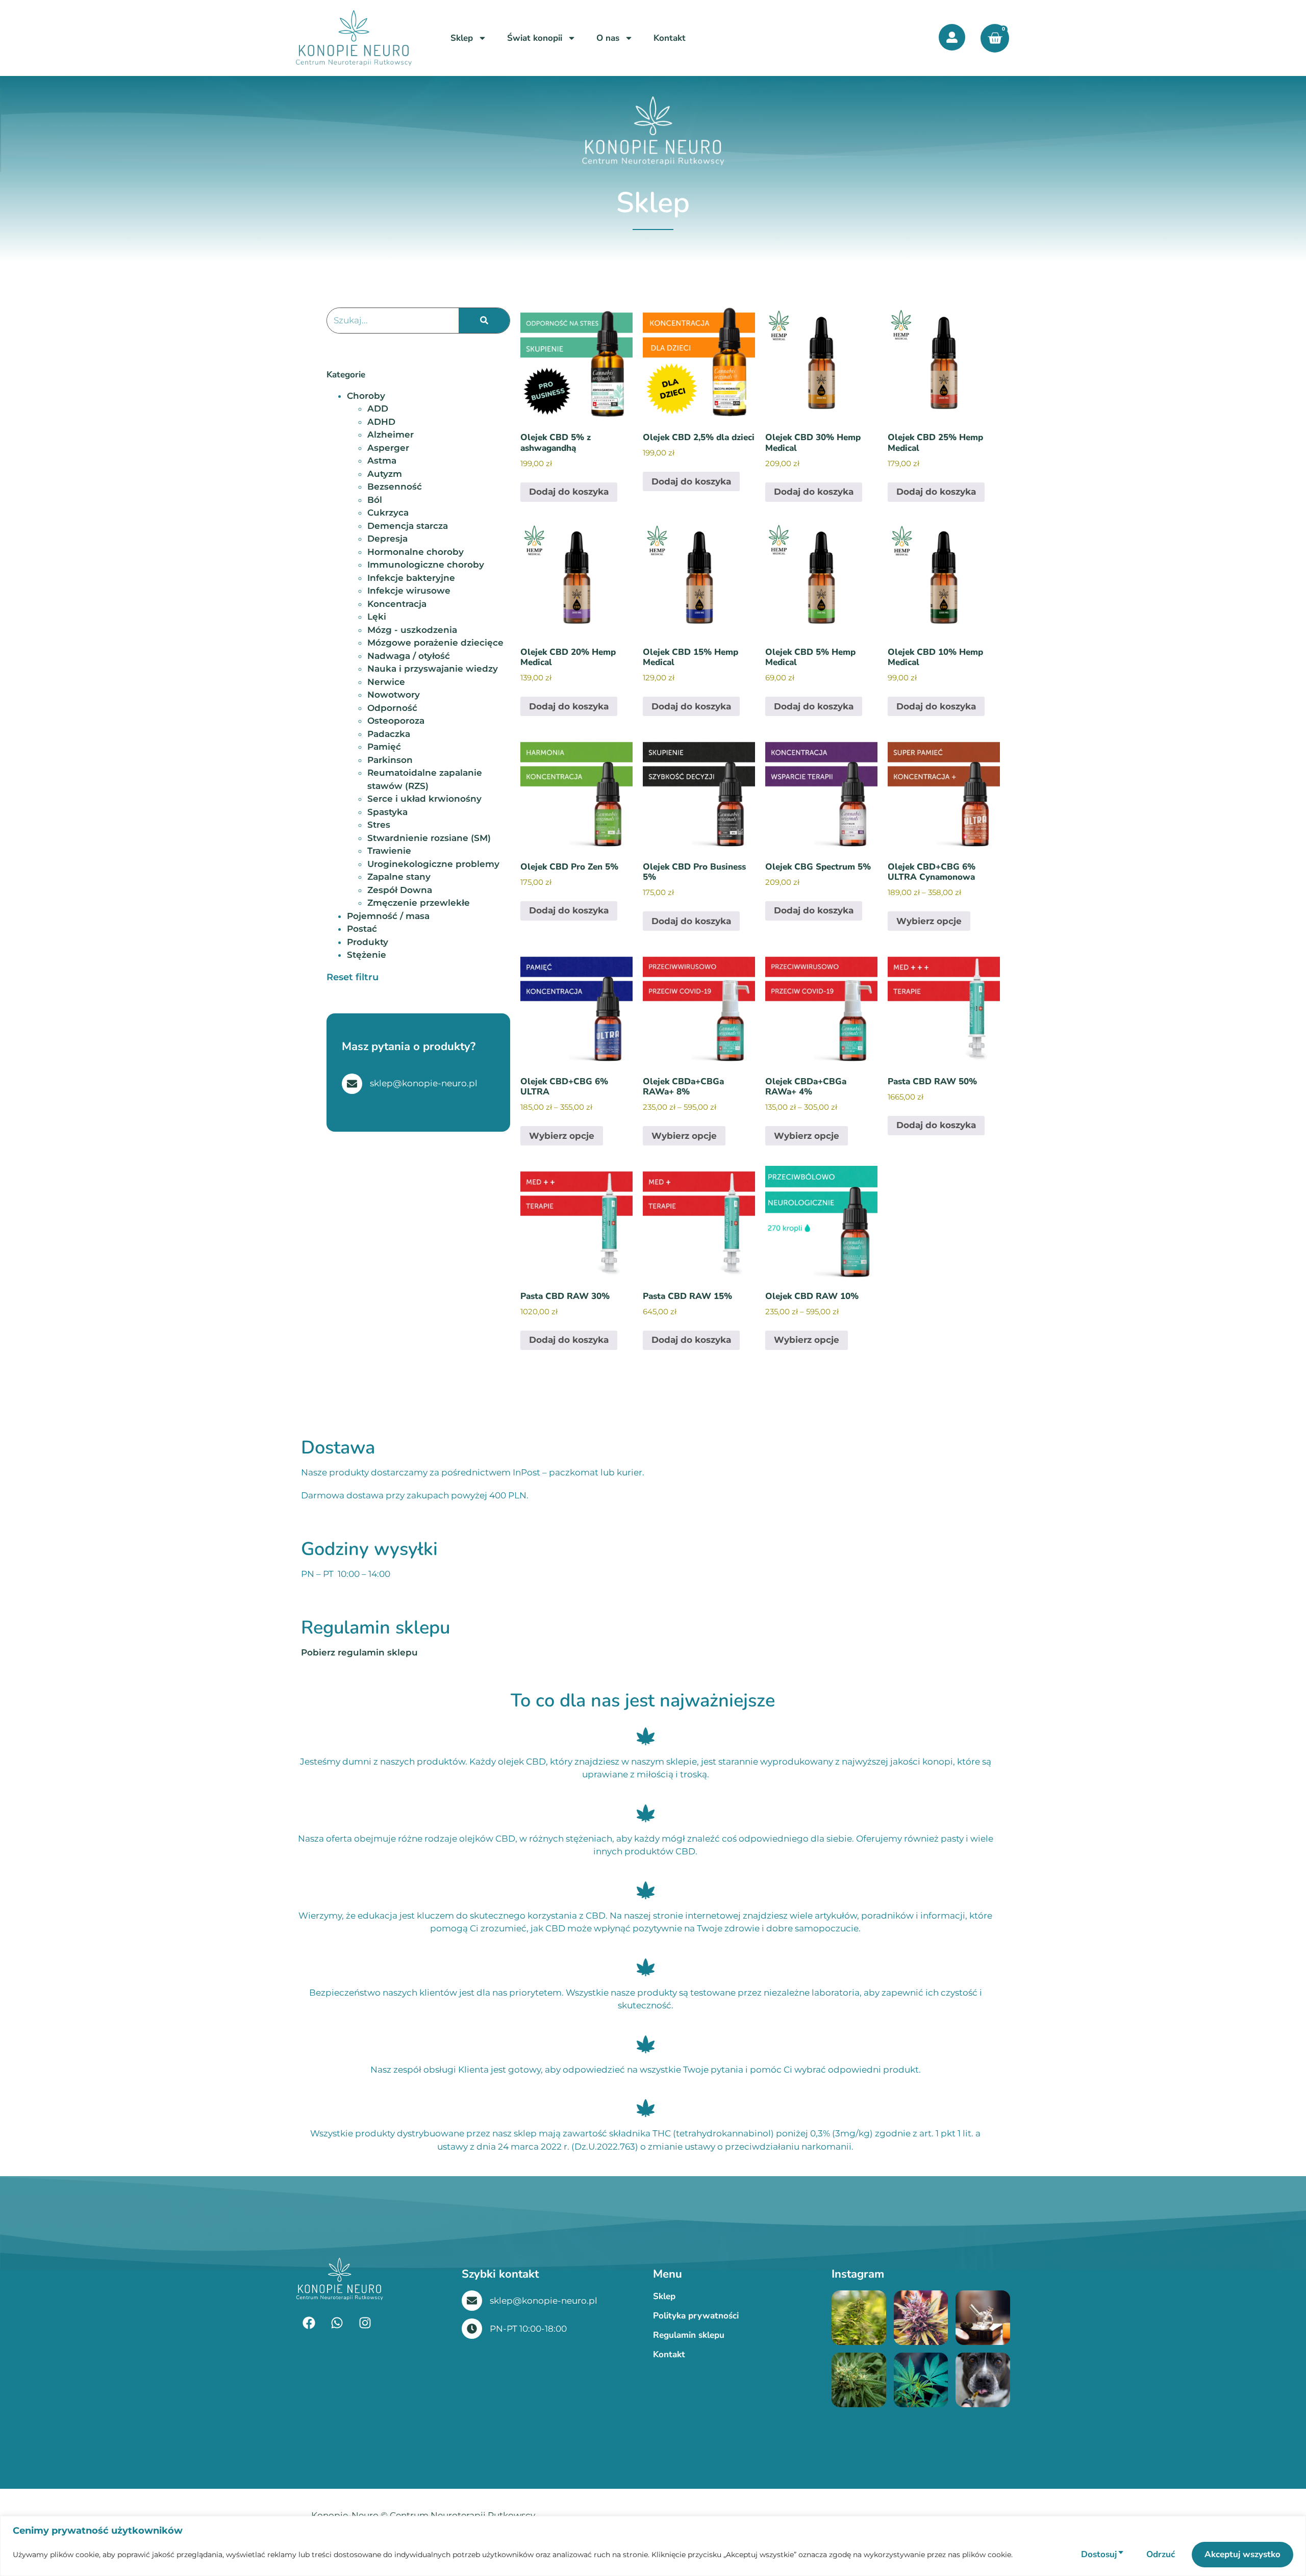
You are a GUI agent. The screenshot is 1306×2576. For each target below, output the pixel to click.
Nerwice (386, 682)
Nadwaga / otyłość (409, 656)
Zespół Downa (400, 890)
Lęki (377, 617)
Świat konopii (535, 38)
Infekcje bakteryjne (411, 578)
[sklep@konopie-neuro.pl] (472, 2301)
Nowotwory (394, 695)
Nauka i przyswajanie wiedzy (433, 669)
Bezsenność (395, 487)
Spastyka (387, 812)
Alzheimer (391, 435)
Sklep (462, 38)
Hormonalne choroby (416, 552)
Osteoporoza (396, 721)
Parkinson (390, 760)
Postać (362, 929)
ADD (378, 409)
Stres (379, 825)
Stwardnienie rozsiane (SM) (429, 838)
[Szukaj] (484, 321)
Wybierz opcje (929, 921)
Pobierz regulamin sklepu (359, 1652)
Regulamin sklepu (689, 2335)
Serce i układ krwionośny (424, 799)
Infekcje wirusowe (409, 591)
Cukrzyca (388, 513)
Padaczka (389, 734)
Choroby (366, 396)
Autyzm (385, 474)
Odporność (392, 708)
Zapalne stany (399, 877)
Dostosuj (1099, 2554)
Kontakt (670, 38)
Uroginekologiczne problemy (433, 864)
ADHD (381, 422)
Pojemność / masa (388, 916)
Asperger (388, 448)
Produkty (368, 942)
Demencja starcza (408, 526)
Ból (375, 500)
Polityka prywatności (696, 2316)
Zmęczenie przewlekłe (419, 903)
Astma (382, 461)
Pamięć (384, 747)
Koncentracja (397, 604)
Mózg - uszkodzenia (412, 630)
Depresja (387, 539)
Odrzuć (1161, 2554)
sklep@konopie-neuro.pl (544, 2301)
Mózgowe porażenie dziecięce (435, 643)
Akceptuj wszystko (1242, 2554)
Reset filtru (353, 977)
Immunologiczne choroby (426, 565)
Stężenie (367, 955)
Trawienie (389, 851)
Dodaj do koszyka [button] (569, 492)
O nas (608, 38)
